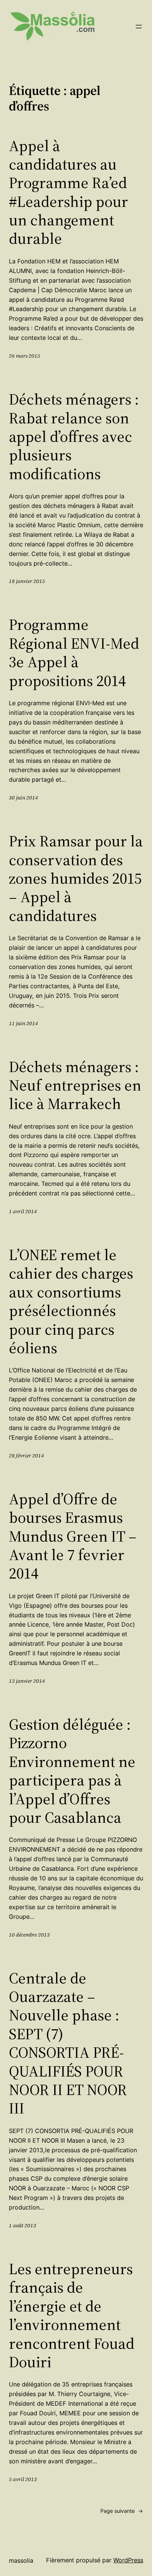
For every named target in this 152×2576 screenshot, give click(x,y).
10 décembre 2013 (29, 1935)
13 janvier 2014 (27, 1681)
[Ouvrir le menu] (139, 27)
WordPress (128, 2560)
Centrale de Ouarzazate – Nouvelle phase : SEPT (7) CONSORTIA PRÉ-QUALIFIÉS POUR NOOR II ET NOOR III (68, 2043)
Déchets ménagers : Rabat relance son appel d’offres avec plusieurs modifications (74, 436)
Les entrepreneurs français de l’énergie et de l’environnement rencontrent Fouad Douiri (72, 2315)
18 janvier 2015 (27, 581)
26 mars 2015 (25, 356)
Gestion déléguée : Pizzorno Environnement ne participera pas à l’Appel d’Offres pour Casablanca (72, 1771)
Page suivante (122, 2511)
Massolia (21, 2560)
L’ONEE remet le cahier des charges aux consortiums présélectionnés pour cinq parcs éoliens (71, 1301)
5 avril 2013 (23, 2479)
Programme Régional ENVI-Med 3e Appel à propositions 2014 (74, 652)
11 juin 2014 (23, 1023)
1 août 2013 (23, 2225)
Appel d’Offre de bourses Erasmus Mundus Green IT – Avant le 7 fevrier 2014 (73, 1536)
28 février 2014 (26, 1456)
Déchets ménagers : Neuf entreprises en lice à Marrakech (75, 1085)
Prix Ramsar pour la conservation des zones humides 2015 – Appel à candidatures (76, 878)
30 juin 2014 (23, 798)
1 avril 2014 (23, 1211)
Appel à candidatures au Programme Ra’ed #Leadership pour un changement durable (68, 192)
